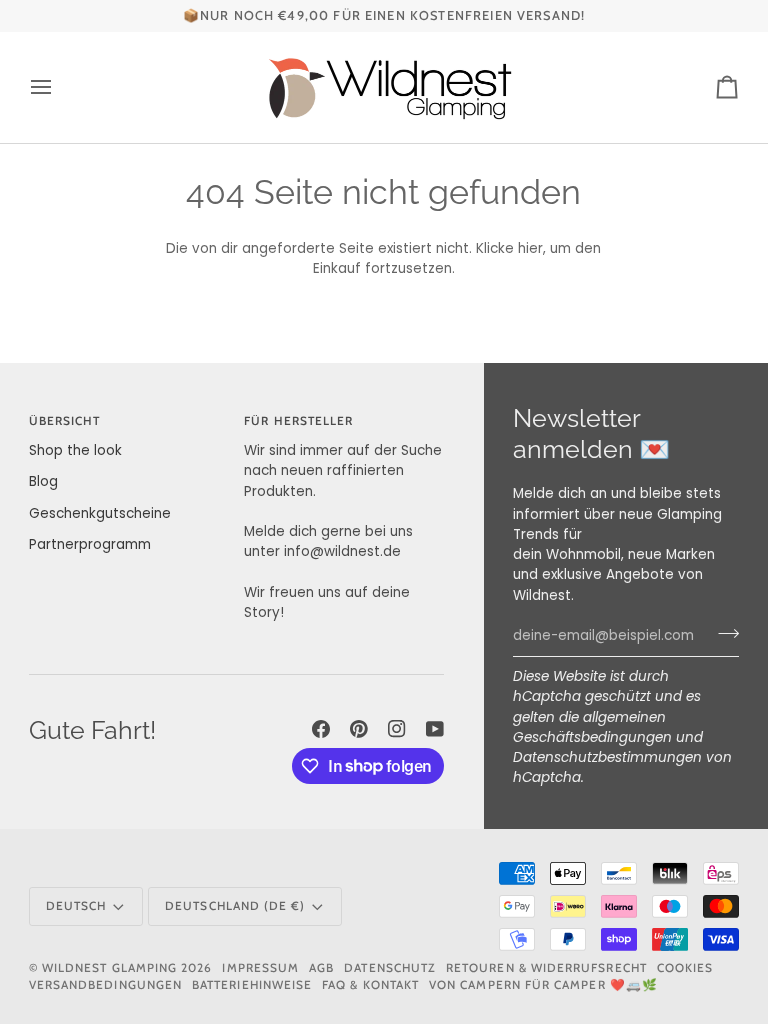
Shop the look (75, 450)
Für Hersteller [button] (298, 421)
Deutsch (76, 906)
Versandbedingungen (105, 985)
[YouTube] (435, 729)
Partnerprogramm (90, 544)
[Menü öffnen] (59, 87)
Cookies (685, 968)
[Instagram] (397, 729)
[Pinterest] (359, 729)
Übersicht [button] (65, 421)
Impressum (260, 968)
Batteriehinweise (252, 985)
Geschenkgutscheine (100, 513)
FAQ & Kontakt (370, 985)
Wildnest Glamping (109, 968)
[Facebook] (321, 729)
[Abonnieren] (722, 634)
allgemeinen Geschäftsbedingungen (592, 727)
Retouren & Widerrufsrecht (546, 968)
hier (530, 248)
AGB (321, 968)
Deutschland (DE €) (235, 906)
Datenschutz (390, 968)
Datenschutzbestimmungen (607, 757)
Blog (43, 481)
